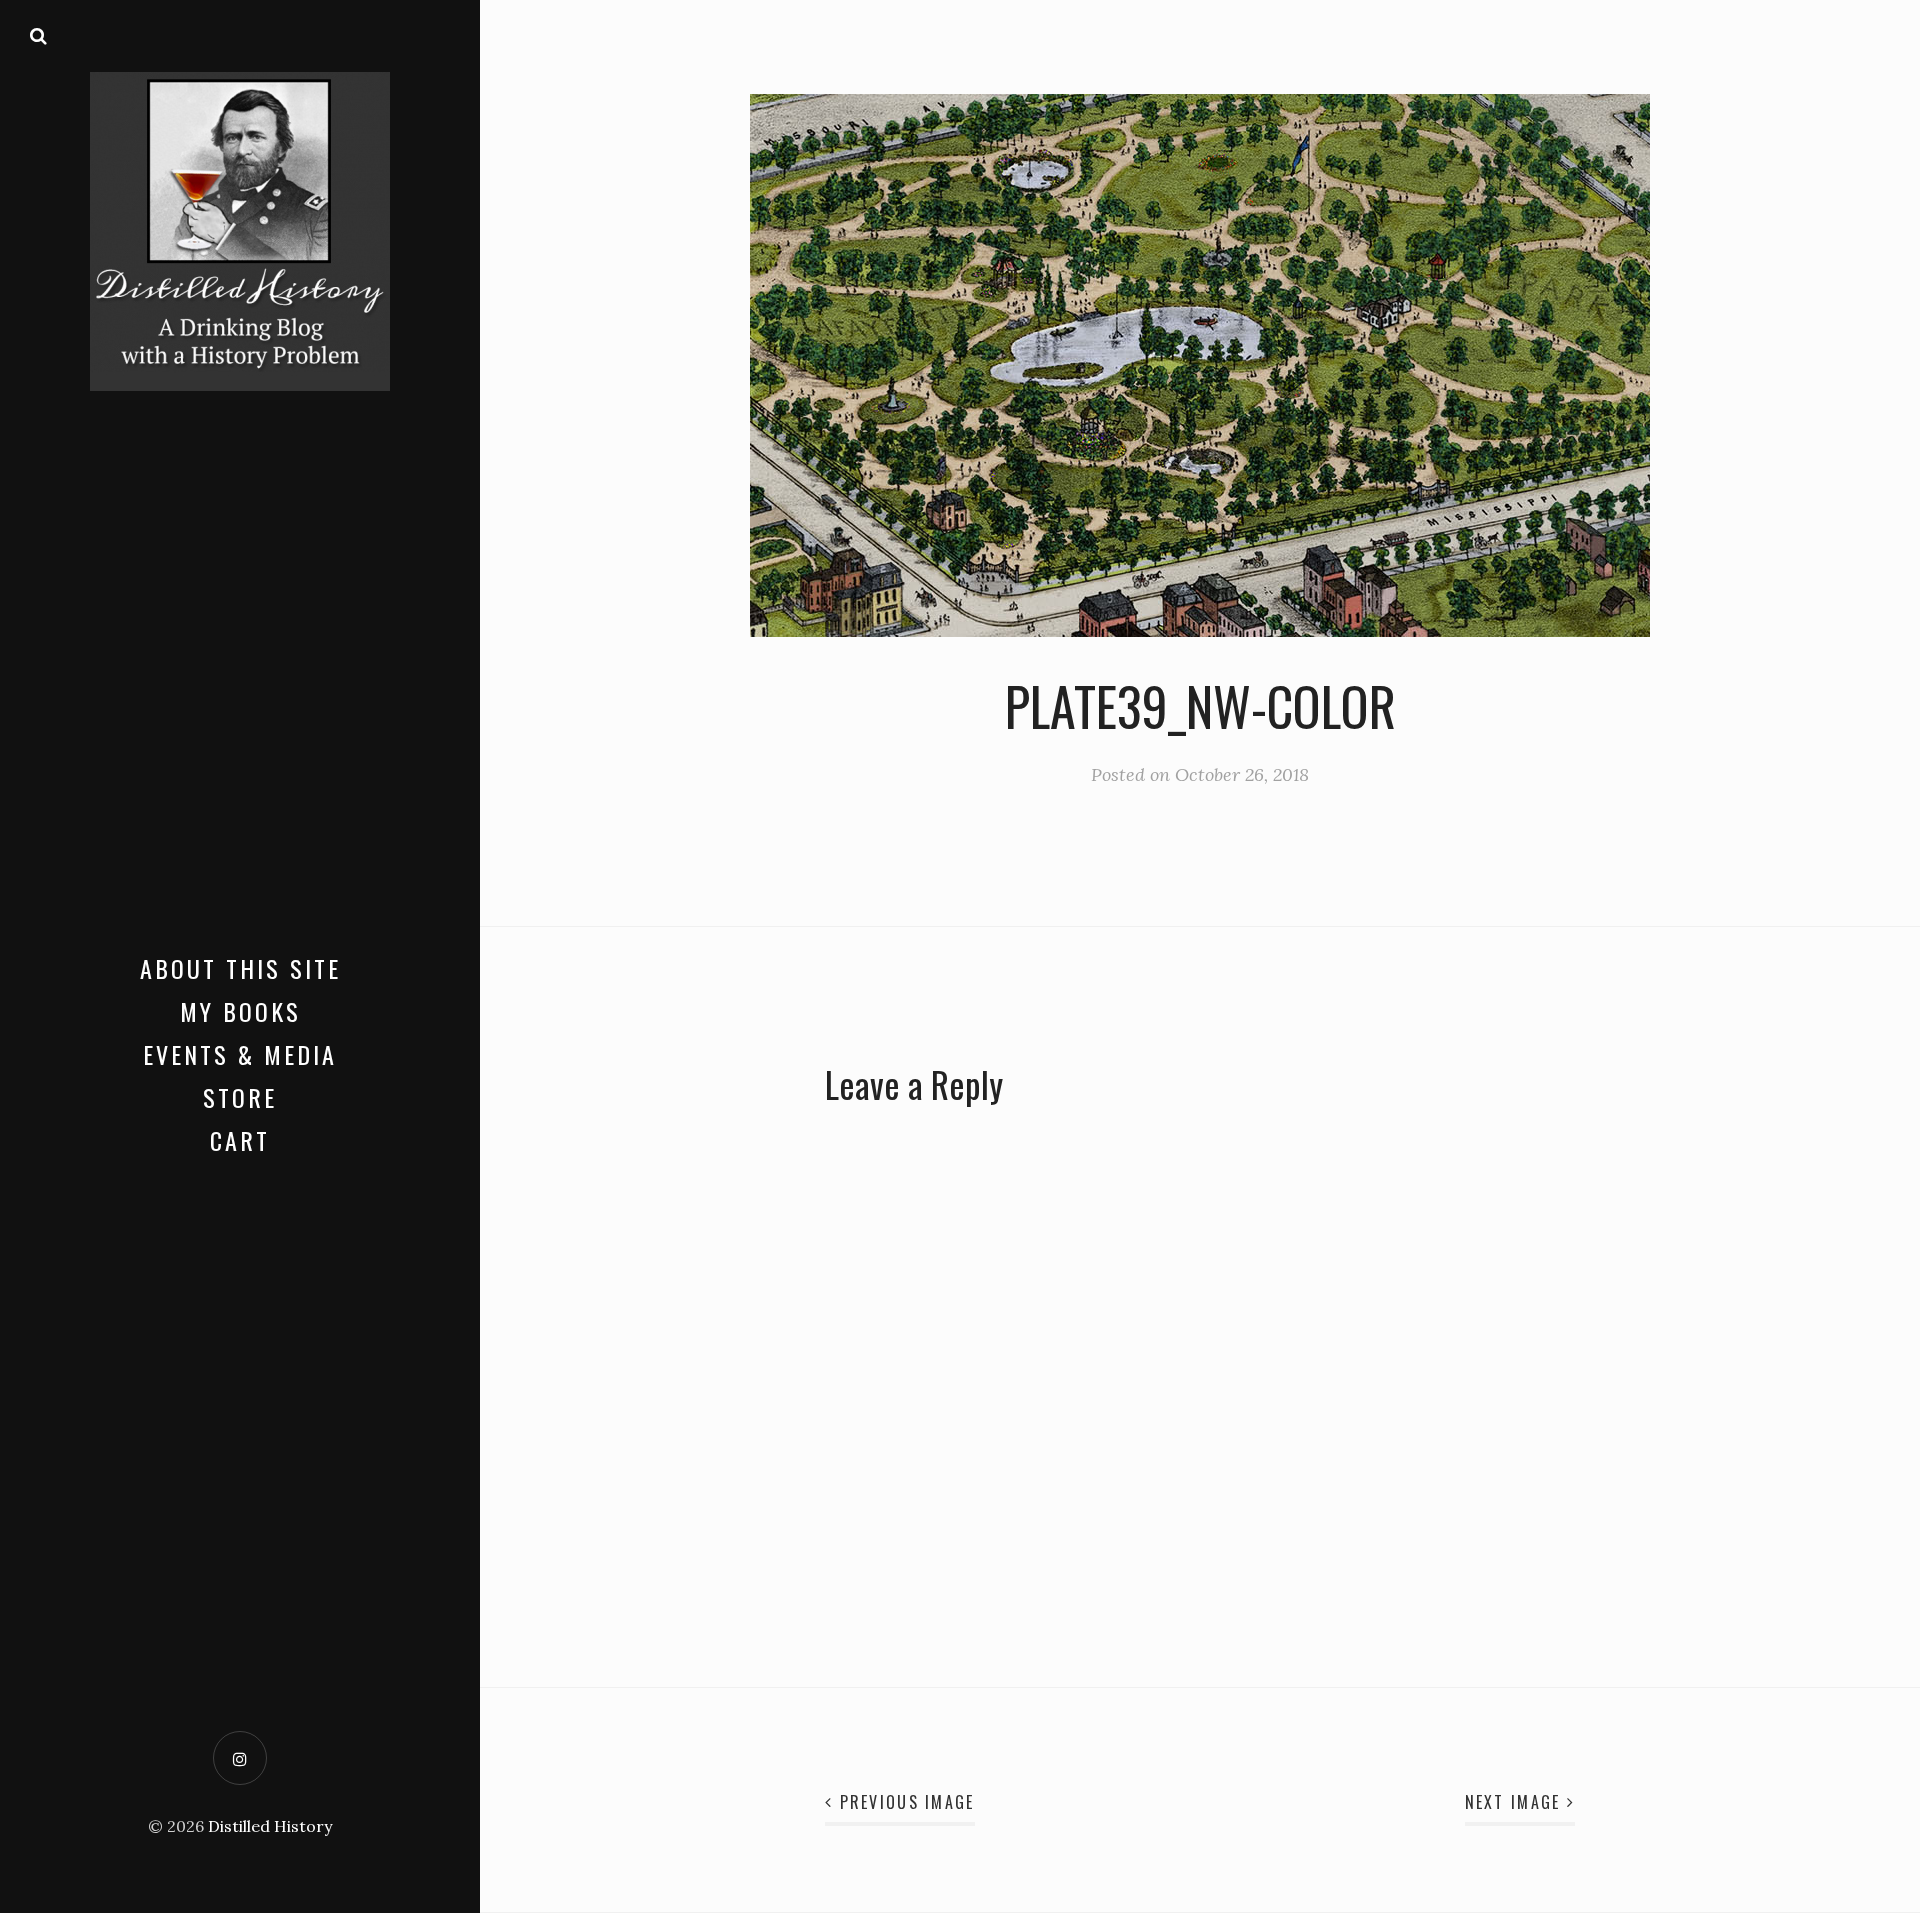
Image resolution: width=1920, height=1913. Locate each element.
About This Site (240, 968)
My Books (240, 1011)
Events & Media (240, 1054)
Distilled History (270, 1826)
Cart (240, 1140)
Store (240, 1097)
